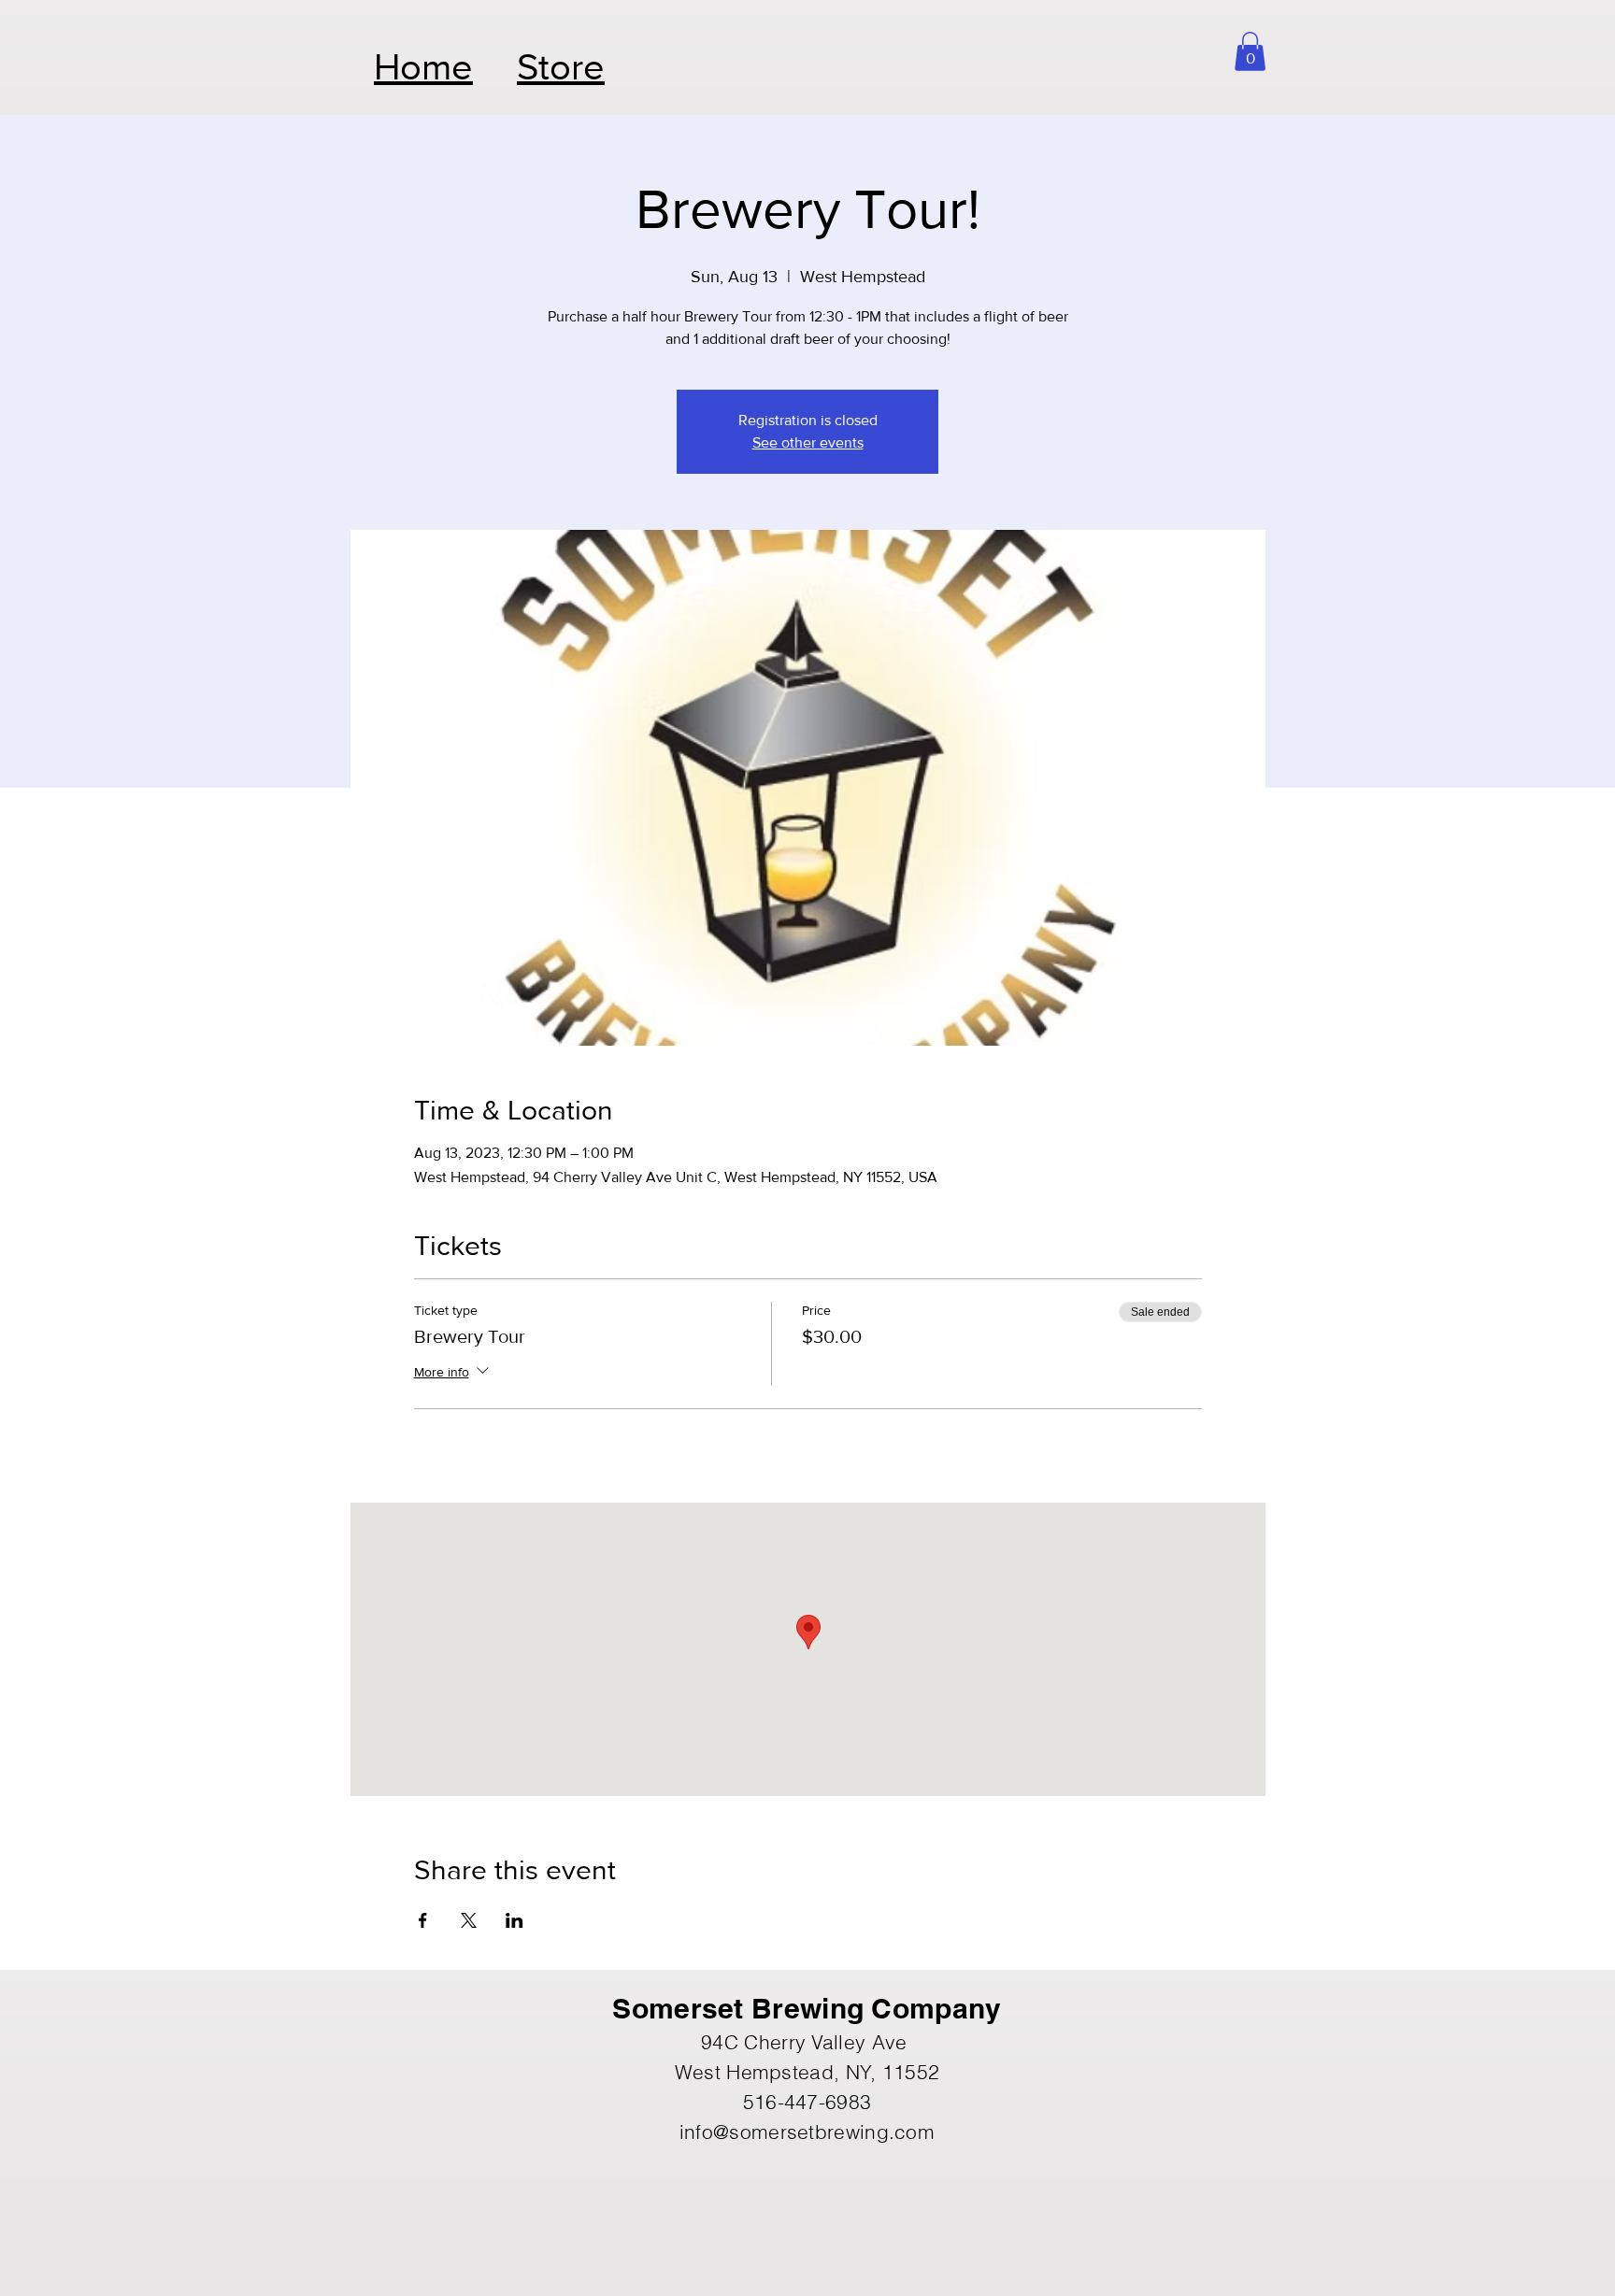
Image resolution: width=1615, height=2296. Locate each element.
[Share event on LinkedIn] (515, 1920)
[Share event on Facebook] (423, 1920)
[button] (1250, 51)
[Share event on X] (469, 1920)
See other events (808, 442)
